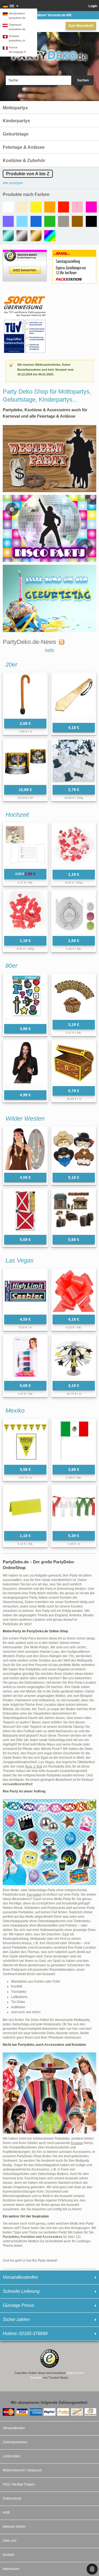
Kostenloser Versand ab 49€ (50, 15)
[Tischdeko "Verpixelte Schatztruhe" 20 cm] (74, 1062)
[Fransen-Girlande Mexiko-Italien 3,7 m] (74, 1507)
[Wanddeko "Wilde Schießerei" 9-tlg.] (74, 1211)
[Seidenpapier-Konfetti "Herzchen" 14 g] (74, 845)
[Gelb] (36, 207)
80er (11, 966)
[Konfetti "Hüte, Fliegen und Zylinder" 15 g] (74, 761)
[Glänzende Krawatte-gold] (74, 697)
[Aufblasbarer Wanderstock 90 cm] (25, 695)
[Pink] (91, 207)
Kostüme (77, 2143)
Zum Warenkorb (81, 26)
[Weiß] (8, 207)
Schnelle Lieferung (21, 2291)
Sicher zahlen (16, 2319)
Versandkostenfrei (20, 2277)
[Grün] (50, 221)
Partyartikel (34, 1895)
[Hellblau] (22, 221)
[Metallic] (8, 236)
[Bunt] (50, 236)
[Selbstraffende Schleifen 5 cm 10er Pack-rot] (74, 1291)
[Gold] (36, 236)
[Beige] (22, 207)
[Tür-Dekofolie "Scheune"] (25, 1211)
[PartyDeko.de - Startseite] (50, 53)
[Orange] (50, 207)
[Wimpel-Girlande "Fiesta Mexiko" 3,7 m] (25, 1441)
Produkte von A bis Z (28, 174)
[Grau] (64, 221)
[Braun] (77, 221)
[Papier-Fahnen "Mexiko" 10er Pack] (74, 1441)
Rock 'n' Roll (34, 1766)
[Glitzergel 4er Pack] (25, 1357)
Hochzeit (17, 815)
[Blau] (36, 221)
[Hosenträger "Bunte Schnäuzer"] (25, 1064)
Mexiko (15, 1411)
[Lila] (8, 221)
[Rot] (64, 207)
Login (93, 6)
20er (11, 664)
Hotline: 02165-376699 (25, 2334)
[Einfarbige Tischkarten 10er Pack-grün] (25, 1507)
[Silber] (22, 236)
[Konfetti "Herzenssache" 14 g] (25, 912)
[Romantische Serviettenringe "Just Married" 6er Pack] (74, 912)
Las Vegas (20, 1260)
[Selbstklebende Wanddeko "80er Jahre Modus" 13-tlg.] (25, 998)
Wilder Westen (25, 1119)
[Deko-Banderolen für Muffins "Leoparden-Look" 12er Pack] (74, 996)
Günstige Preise (18, 2305)
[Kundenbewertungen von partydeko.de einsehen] (25, 252)
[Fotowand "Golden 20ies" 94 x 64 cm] (25, 761)
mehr (50, 650)
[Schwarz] (91, 221)
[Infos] (25, 297)
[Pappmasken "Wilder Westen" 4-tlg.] (74, 1149)
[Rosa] (77, 207)
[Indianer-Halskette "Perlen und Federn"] (25, 1149)
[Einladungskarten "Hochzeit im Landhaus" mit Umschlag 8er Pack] (25, 845)
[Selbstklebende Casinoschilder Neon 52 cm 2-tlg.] (25, 1291)
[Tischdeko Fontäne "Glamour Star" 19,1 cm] (74, 1357)
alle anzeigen (13, 183)
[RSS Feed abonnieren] (60, 642)
